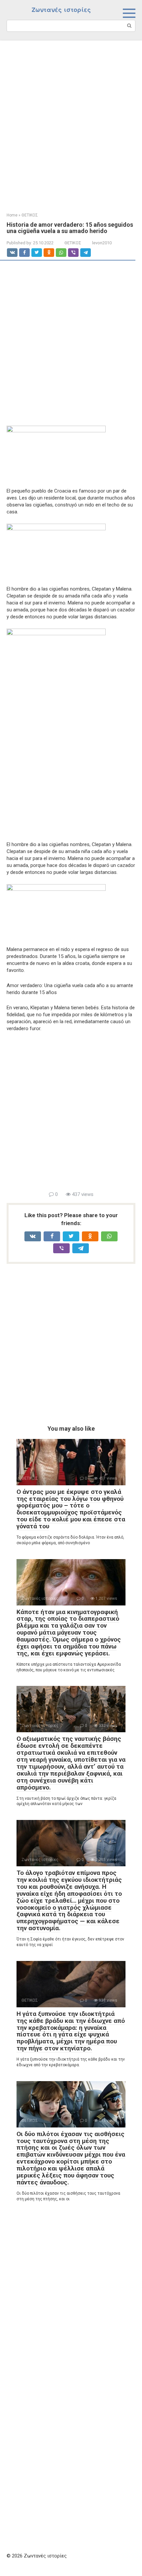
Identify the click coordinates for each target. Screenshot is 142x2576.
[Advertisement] (71, 121)
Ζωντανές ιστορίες (61, 10)
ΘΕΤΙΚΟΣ (73, 243)
